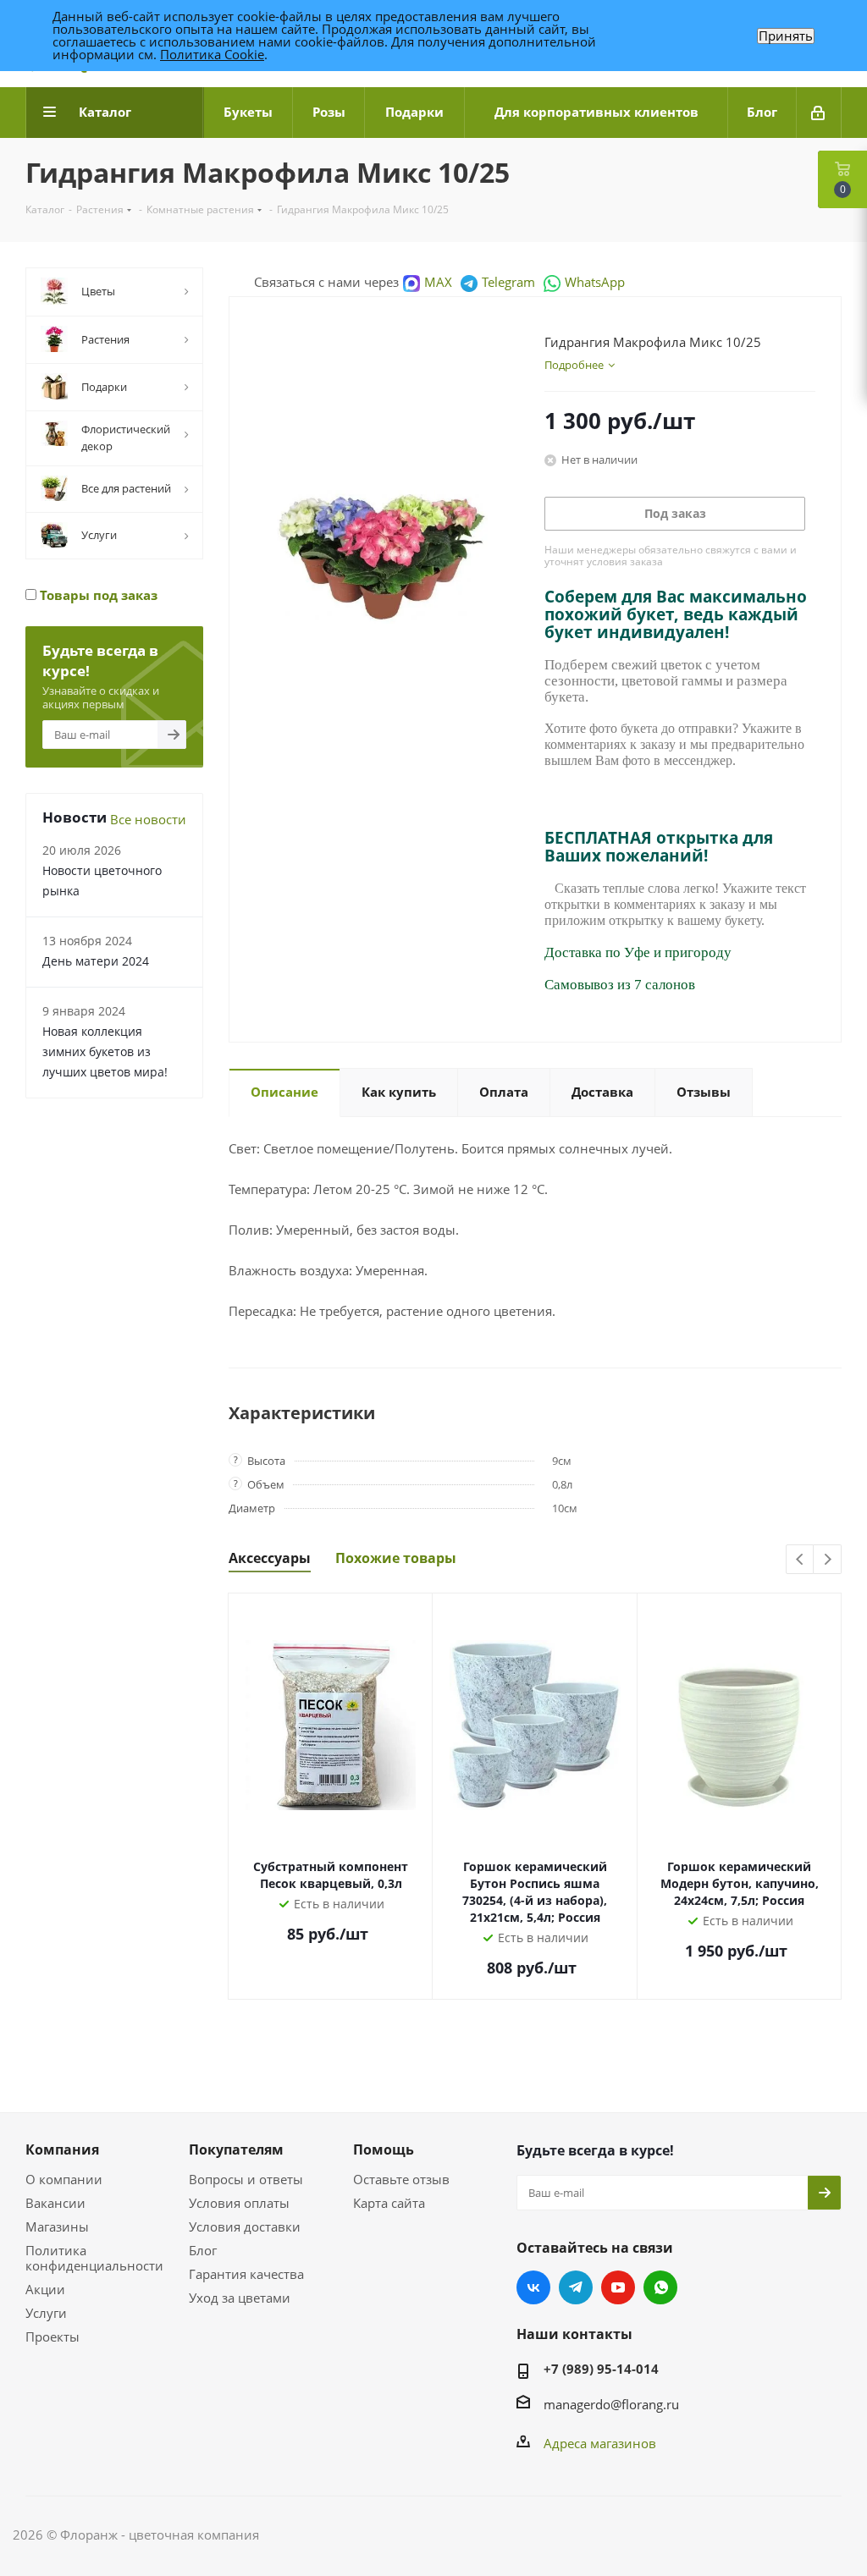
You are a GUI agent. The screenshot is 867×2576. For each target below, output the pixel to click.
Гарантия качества (246, 2274)
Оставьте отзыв (401, 2179)
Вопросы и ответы (246, 2179)
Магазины (57, 2226)
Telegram (508, 282)
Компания (62, 2149)
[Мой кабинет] (819, 113)
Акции (45, 2289)
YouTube (618, 2287)
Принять (786, 36)
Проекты (52, 2337)
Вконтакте (533, 2287)
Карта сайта (389, 2203)
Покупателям (236, 2149)
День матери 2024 (96, 961)
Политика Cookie (212, 54)
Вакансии (55, 2203)
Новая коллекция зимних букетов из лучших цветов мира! (105, 1051)
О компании (64, 2179)
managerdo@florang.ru (611, 2404)
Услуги (46, 2313)
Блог (203, 2250)
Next (828, 1560)
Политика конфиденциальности (94, 2258)
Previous (801, 1560)
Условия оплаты (239, 2203)
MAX (438, 282)
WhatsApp (595, 282)
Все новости (148, 819)
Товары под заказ (97, 595)
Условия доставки (245, 2226)
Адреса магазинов (600, 2443)
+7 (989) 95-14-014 (601, 2369)
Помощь (384, 2149)
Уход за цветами (240, 2298)
